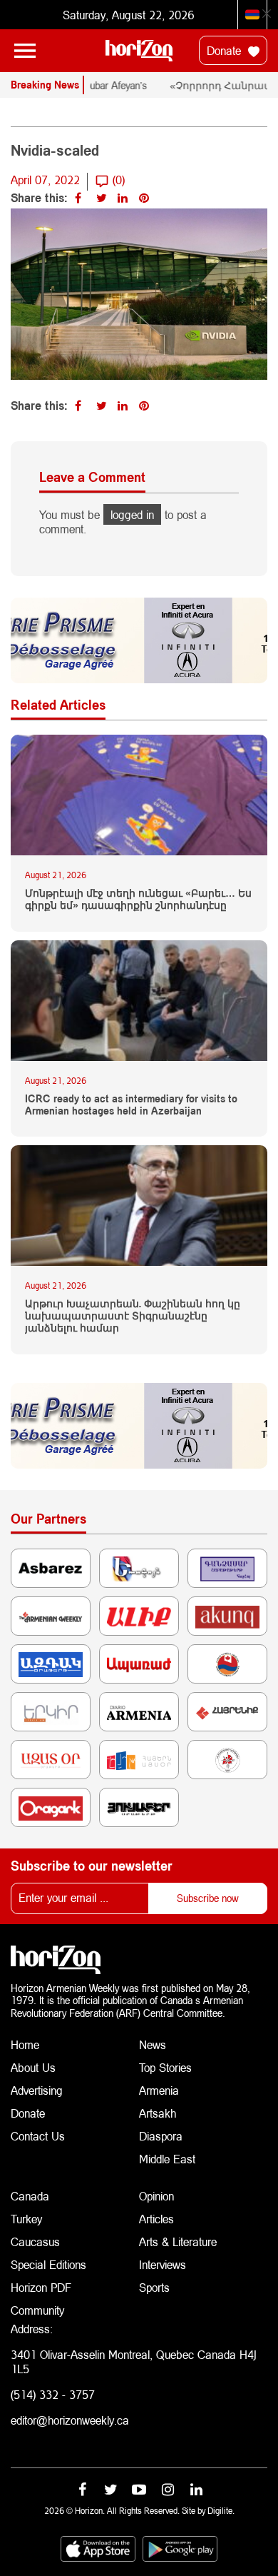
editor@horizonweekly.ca (70, 2420)
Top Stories (165, 2067)
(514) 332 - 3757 (53, 2394)
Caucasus (35, 2242)
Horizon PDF (41, 2287)
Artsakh (158, 2113)
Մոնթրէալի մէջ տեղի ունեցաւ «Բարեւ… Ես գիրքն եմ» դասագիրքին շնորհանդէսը (138, 899)
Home (25, 2044)
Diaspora (161, 2136)
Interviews (163, 2264)
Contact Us (38, 2136)
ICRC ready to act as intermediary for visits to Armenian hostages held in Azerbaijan (131, 1105)
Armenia (159, 2090)
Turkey (26, 2219)
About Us (33, 2067)
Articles (156, 2219)
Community (37, 2310)
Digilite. (221, 2511)
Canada (30, 2196)
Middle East (167, 2159)
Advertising (37, 2090)
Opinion (156, 2196)
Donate (226, 50)
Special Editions (48, 2264)
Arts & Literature (178, 2242)
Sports (154, 2287)
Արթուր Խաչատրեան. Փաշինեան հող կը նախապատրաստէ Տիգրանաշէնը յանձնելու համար (133, 1316)
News (153, 2044)
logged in (132, 514)
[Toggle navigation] (25, 51)
